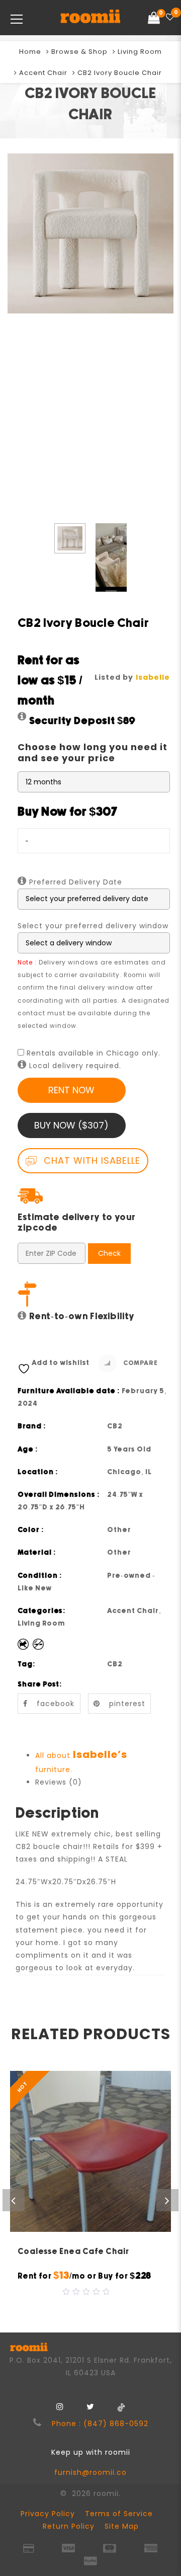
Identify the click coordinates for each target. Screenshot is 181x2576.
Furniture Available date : (69, 1391)
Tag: (27, 1664)
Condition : (40, 1576)
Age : (28, 1450)
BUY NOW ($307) (71, 1125)
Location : (38, 1472)
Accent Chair (43, 73)
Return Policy (69, 2526)
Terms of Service (119, 2514)
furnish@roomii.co (90, 2472)
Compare (140, 1363)
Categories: (42, 1611)
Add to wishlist (61, 1363)
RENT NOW (71, 1090)
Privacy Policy (48, 2514)
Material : (37, 1553)
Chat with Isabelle (90, 1160)
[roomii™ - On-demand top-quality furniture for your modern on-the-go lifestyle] (90, 18)
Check (109, 1253)
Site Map (122, 2526)
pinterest (127, 1704)
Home (30, 52)
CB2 (115, 1664)
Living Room (140, 52)
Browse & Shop (79, 52)
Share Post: (40, 1684)
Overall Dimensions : (59, 1495)
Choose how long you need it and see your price (93, 752)
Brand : (32, 1426)
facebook (56, 1704)
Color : (31, 1530)
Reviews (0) (59, 1782)
